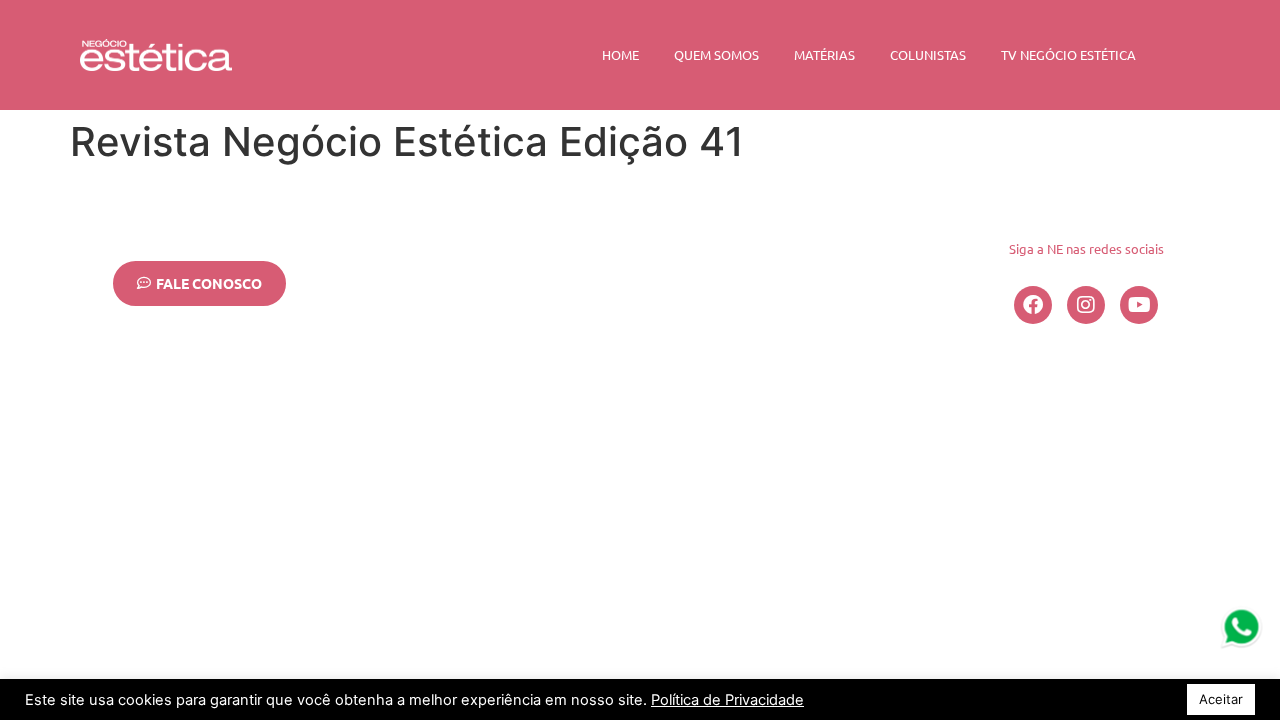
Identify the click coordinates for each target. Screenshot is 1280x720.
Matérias (824, 54)
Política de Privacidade (727, 700)
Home (620, 54)
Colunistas (928, 54)
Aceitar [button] (1221, 699)
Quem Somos (716, 54)
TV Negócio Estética (1068, 54)
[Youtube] (1139, 305)
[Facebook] (1033, 305)
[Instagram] (1086, 305)
